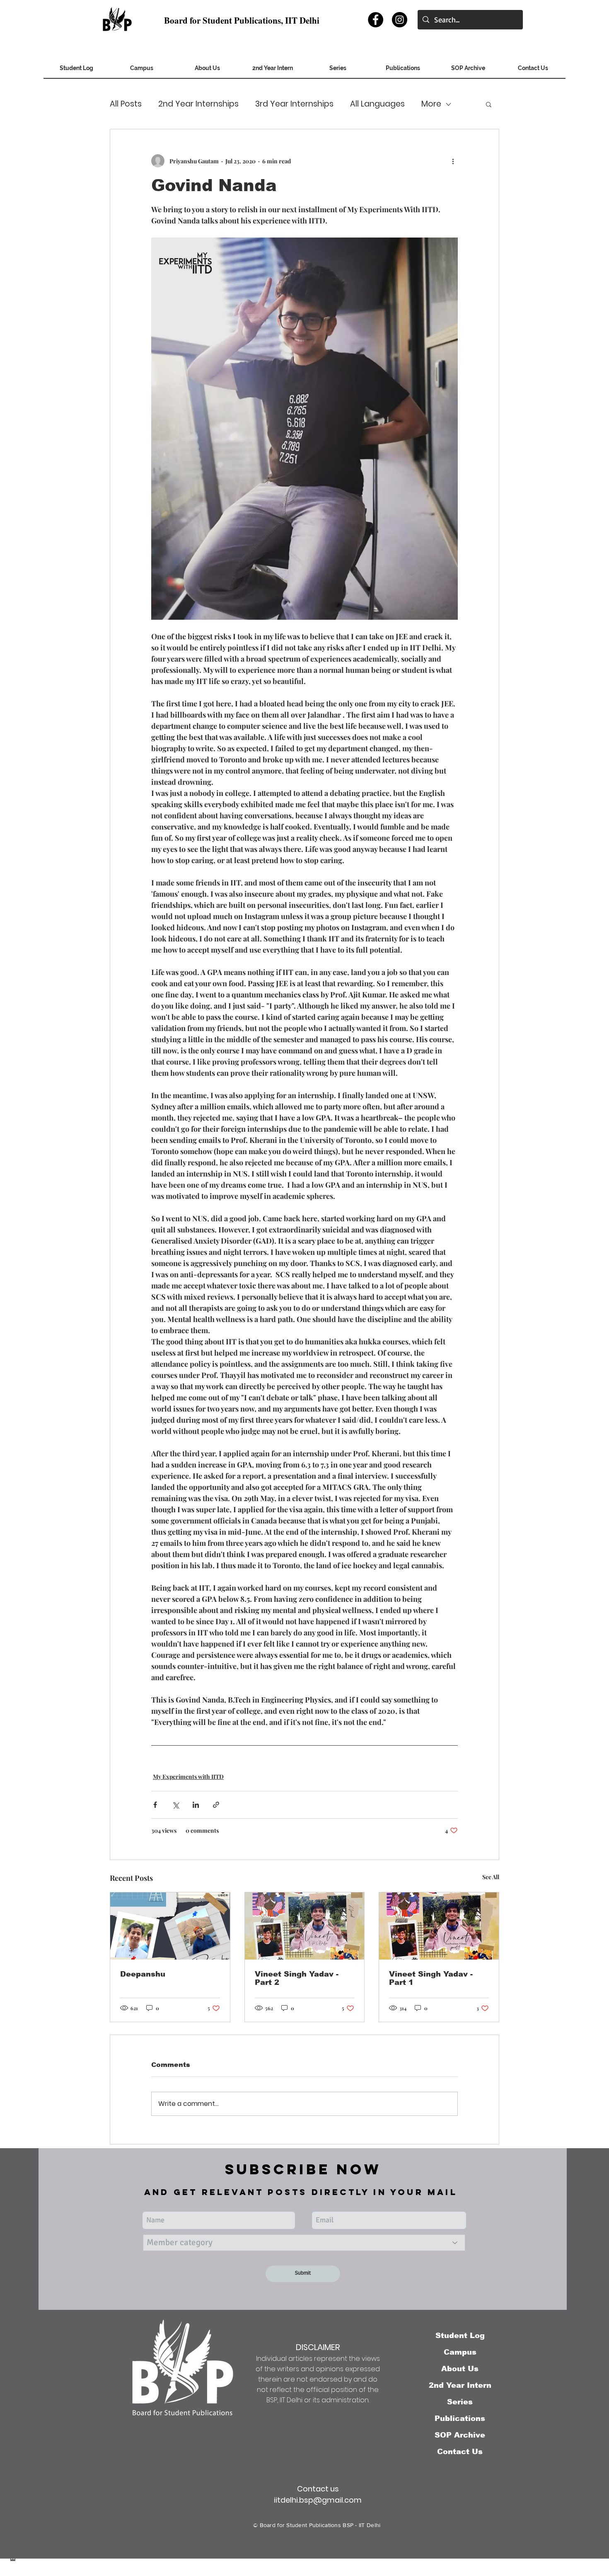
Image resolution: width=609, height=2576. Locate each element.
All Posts (126, 104)
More (431, 104)
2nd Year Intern (460, 2385)
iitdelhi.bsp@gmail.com (318, 2500)
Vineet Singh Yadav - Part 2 (297, 1978)
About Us (460, 2369)
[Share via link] (216, 1805)
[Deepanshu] (170, 1926)
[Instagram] (400, 20)
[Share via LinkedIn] (196, 1805)
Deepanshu (143, 1974)
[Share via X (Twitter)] (175, 1805)
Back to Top (13, 2539)
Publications (460, 2418)
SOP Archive (460, 2435)
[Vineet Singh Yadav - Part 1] (439, 1926)
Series (460, 2402)
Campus (460, 2352)
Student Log (460, 2336)
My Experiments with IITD (188, 1777)
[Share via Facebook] (155, 1805)
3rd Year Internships (294, 104)
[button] (468, 71)
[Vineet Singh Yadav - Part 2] (305, 1926)
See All (491, 1877)
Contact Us (460, 2452)
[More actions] (453, 161)
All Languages (377, 104)
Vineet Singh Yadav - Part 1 (431, 1978)
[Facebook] (376, 20)
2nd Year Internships (198, 104)
